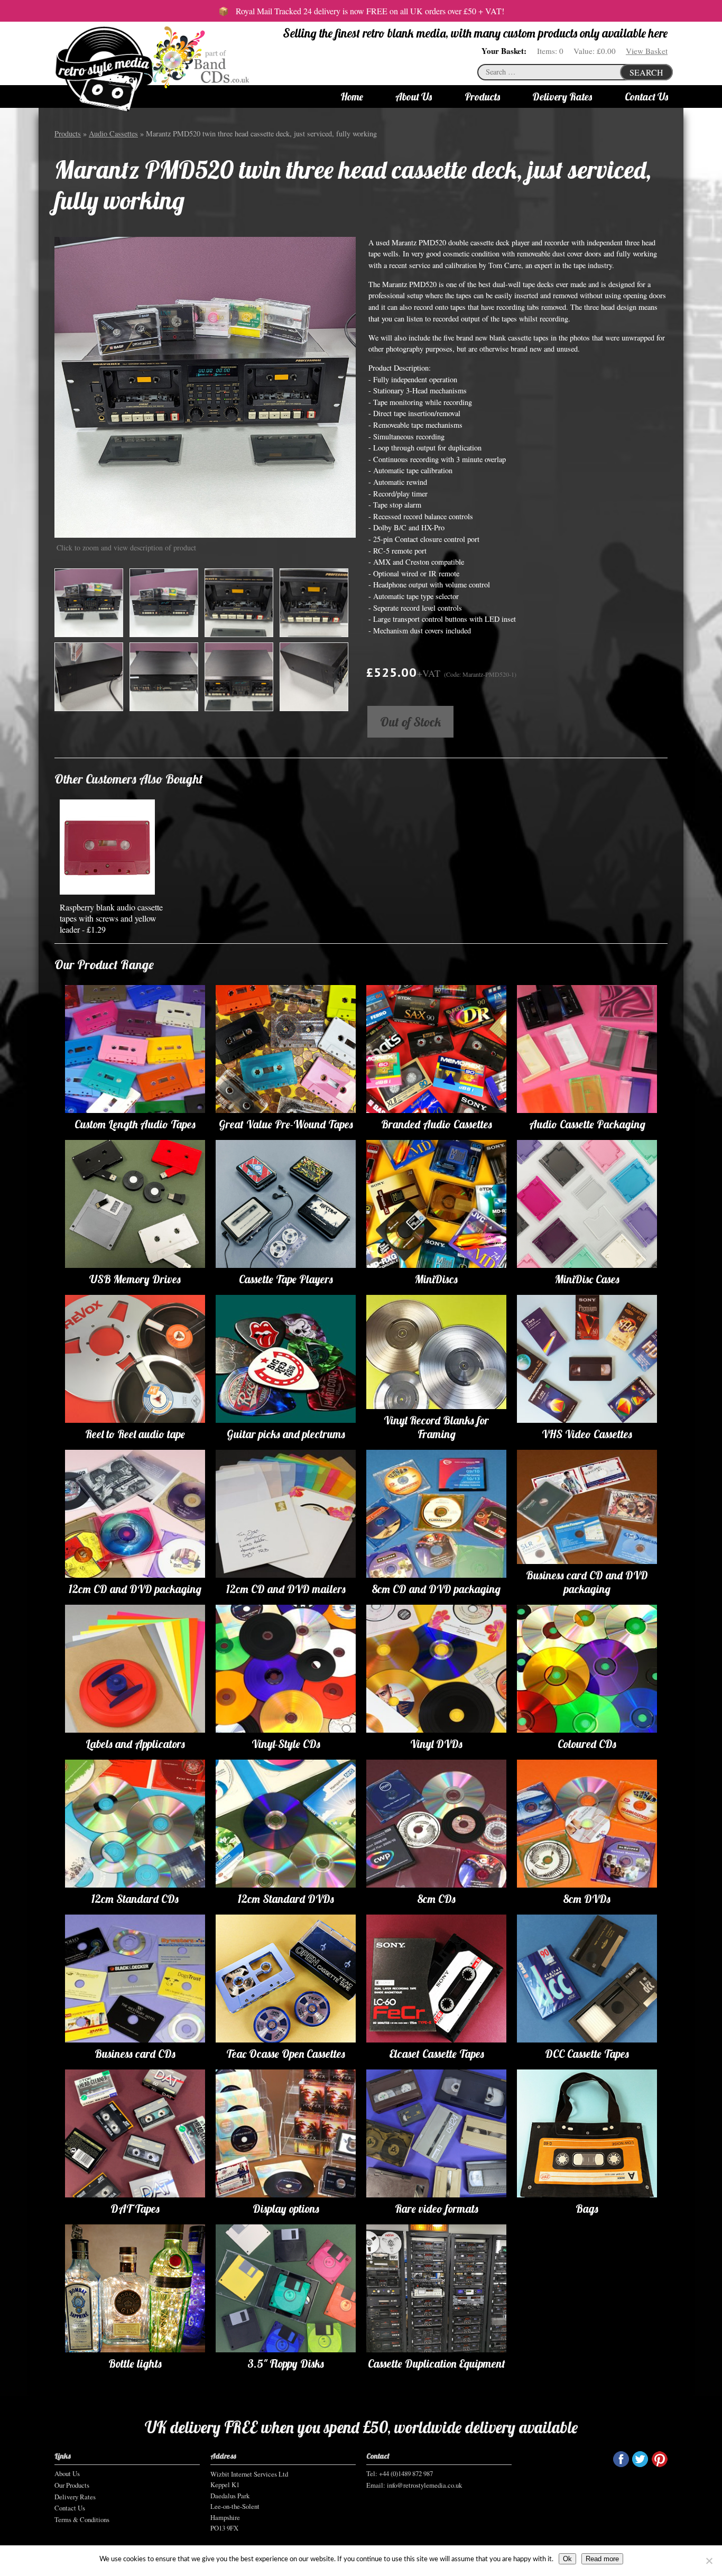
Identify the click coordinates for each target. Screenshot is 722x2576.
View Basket (647, 51)
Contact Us (646, 97)
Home (352, 97)
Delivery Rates (562, 97)
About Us (414, 97)
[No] (709, 2561)
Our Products (72, 2485)
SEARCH (646, 72)
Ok (567, 2559)
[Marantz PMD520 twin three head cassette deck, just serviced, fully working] (205, 387)
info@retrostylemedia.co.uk (424, 2485)
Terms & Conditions (82, 2519)
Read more (602, 2559)
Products (482, 97)
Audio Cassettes (113, 134)
